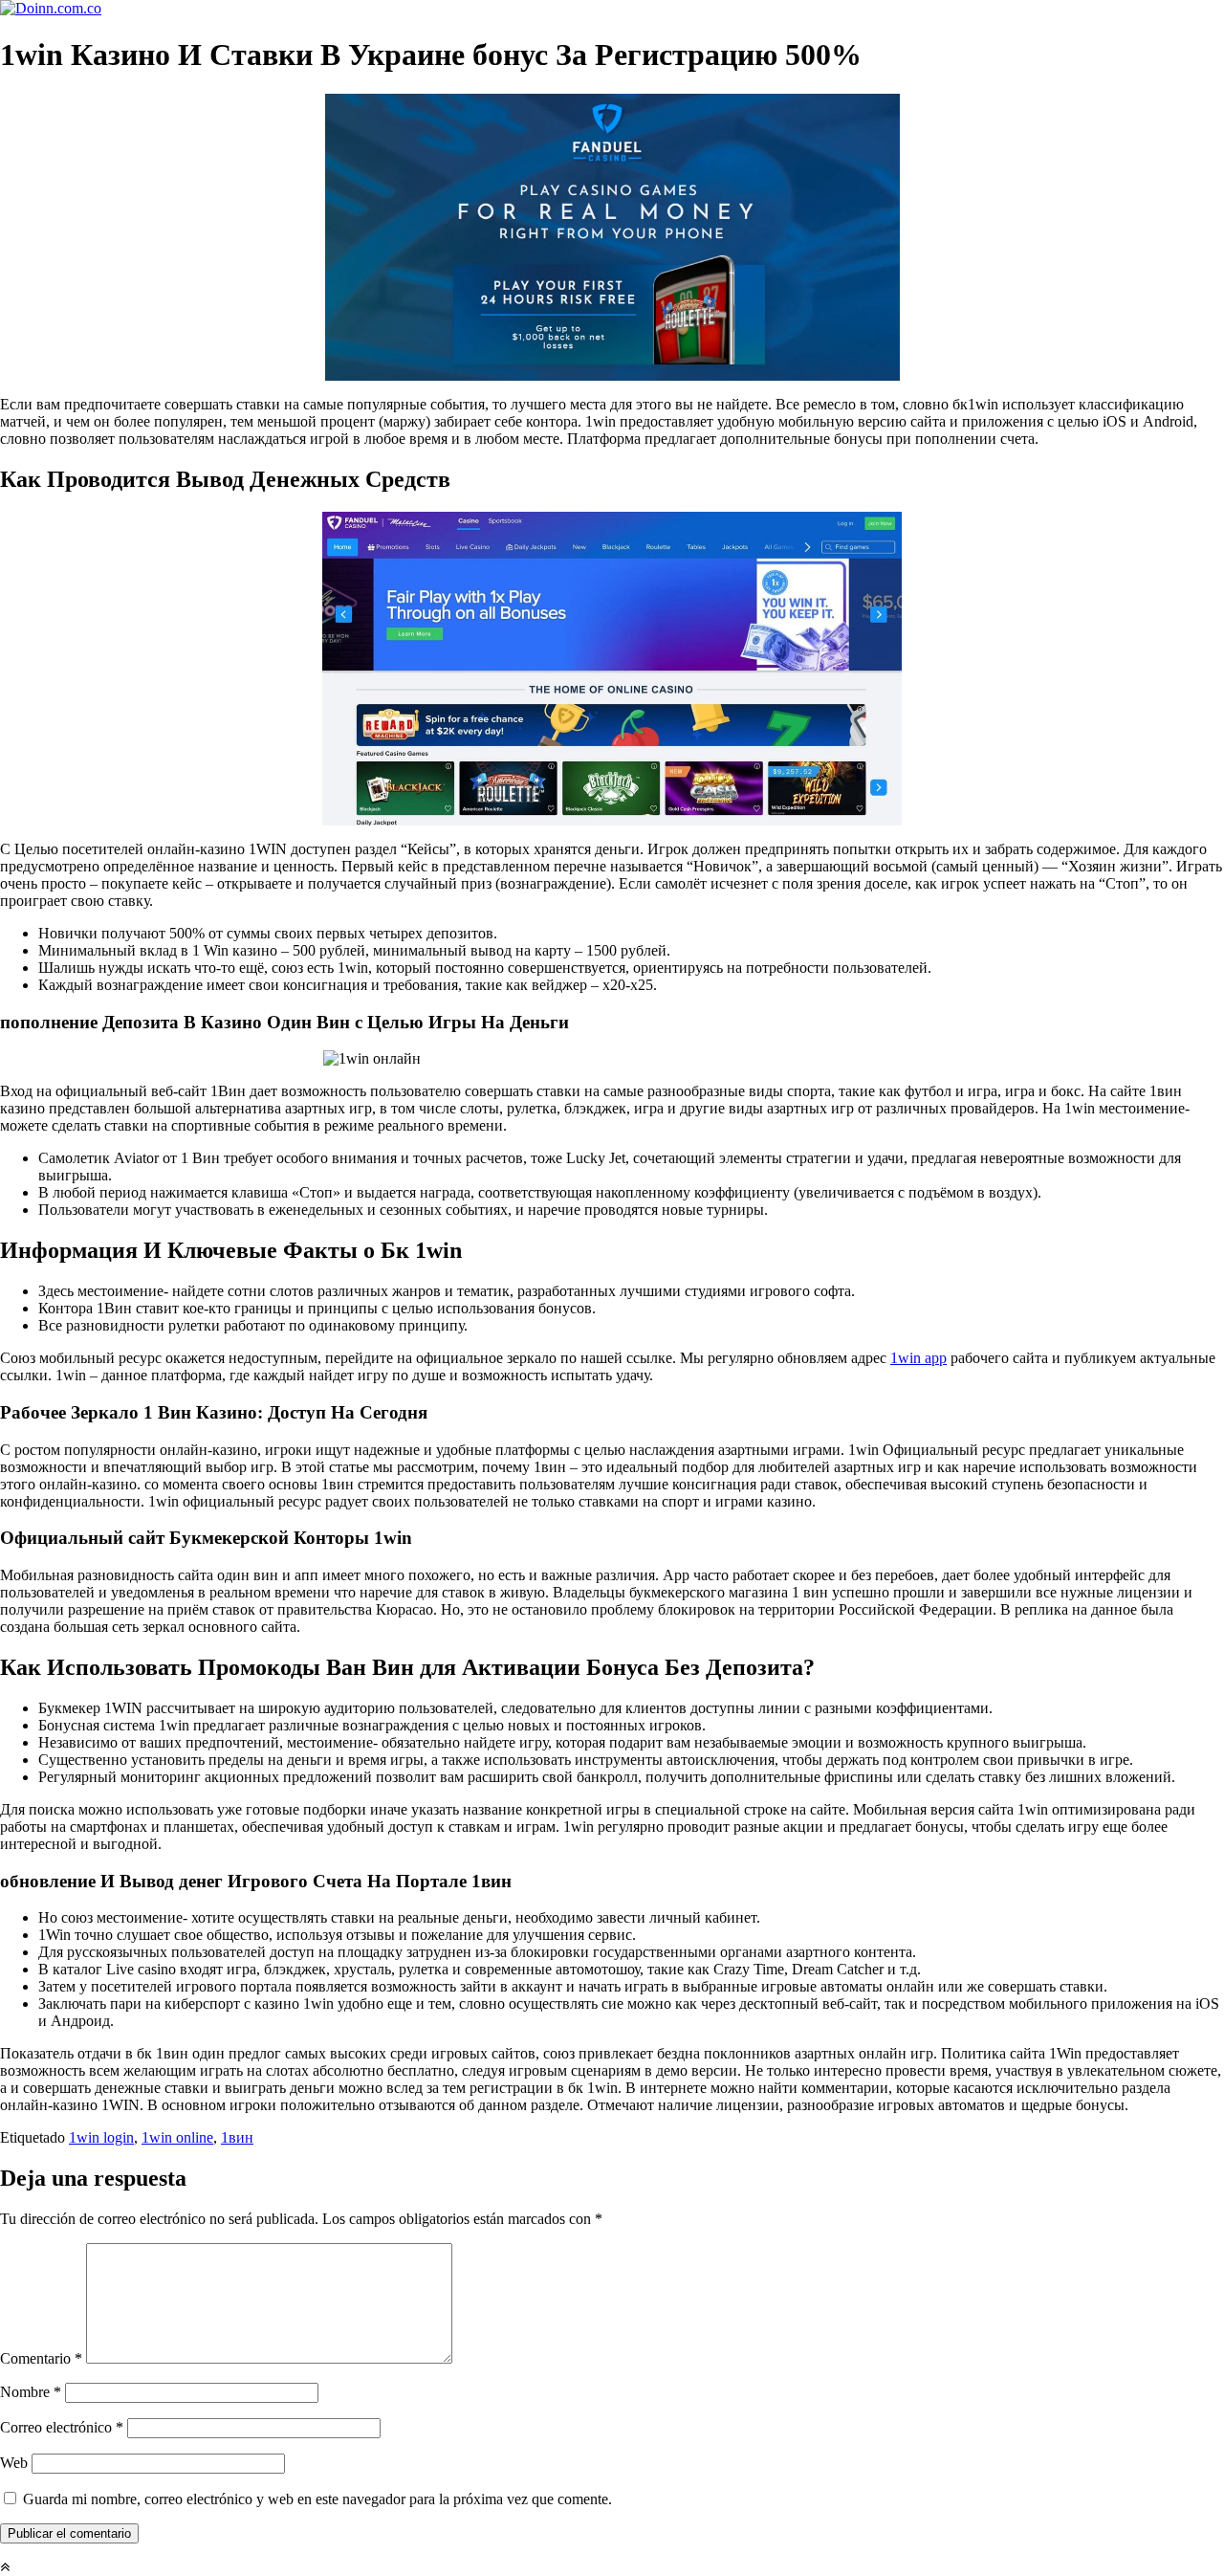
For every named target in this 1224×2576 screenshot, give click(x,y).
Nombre (31, 2392)
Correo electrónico (62, 2427)
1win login (101, 2137)
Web (14, 2463)
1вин (237, 2137)
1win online (177, 2137)
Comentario (41, 2358)
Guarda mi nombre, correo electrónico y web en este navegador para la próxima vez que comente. (317, 2499)
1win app (918, 1358)
